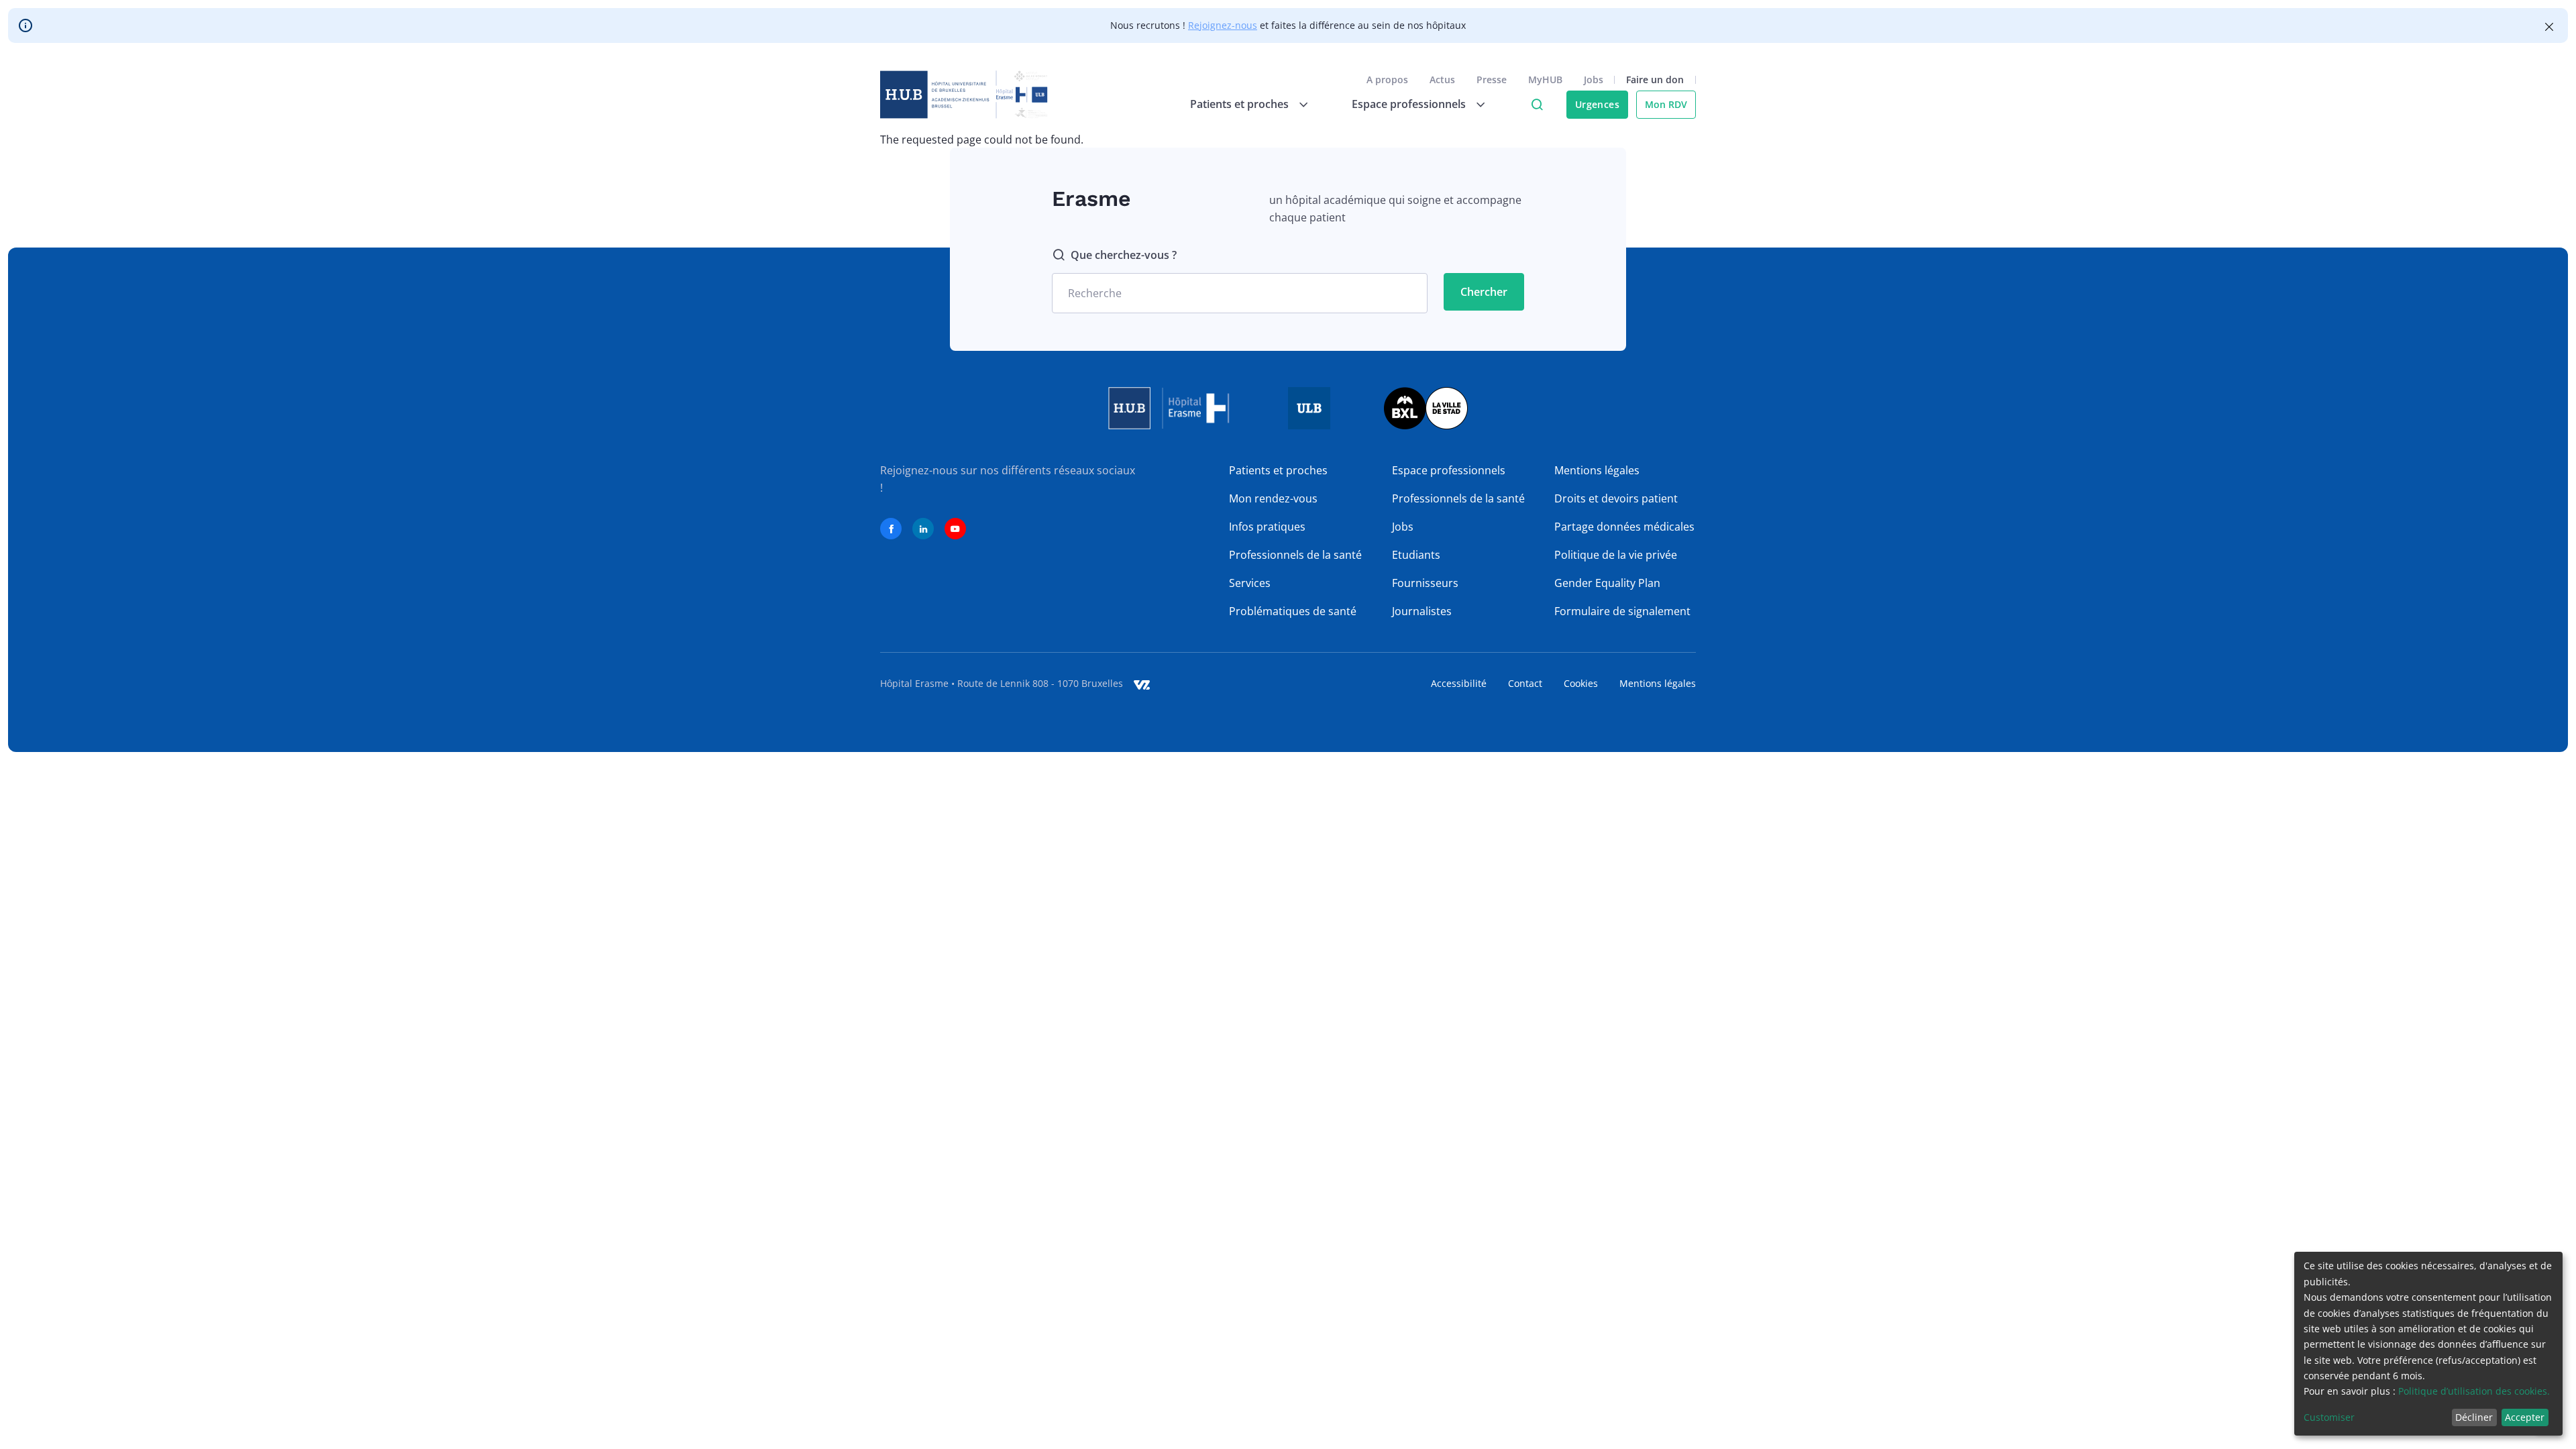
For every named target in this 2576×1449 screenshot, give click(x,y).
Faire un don (1655, 79)
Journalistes (1422, 611)
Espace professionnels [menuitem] (1409, 104)
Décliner (2474, 1417)
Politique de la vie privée (1616, 555)
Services (1250, 583)
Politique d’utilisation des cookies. (2474, 1391)
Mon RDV (1666, 104)
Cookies (1581, 683)
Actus (1442, 79)
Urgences (1597, 104)
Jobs (1594, 79)
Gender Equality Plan (1607, 583)
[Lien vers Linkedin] (923, 529)
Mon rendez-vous (1273, 498)
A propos (1387, 79)
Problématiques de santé (1293, 611)
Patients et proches (1278, 470)
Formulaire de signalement (1622, 611)
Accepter (2525, 1417)
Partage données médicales (1624, 527)
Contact (1525, 683)
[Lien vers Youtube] (955, 529)
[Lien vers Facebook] (891, 529)
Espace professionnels (1449, 470)
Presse (1492, 79)
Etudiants (1416, 555)
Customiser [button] (2329, 1417)
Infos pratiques (1267, 527)
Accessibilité (1459, 683)
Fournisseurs (1425, 583)
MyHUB (1545, 79)
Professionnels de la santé (1295, 555)
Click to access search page (1537, 105)
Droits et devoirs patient (1616, 498)
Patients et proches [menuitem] (1239, 104)
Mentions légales (1597, 470)
